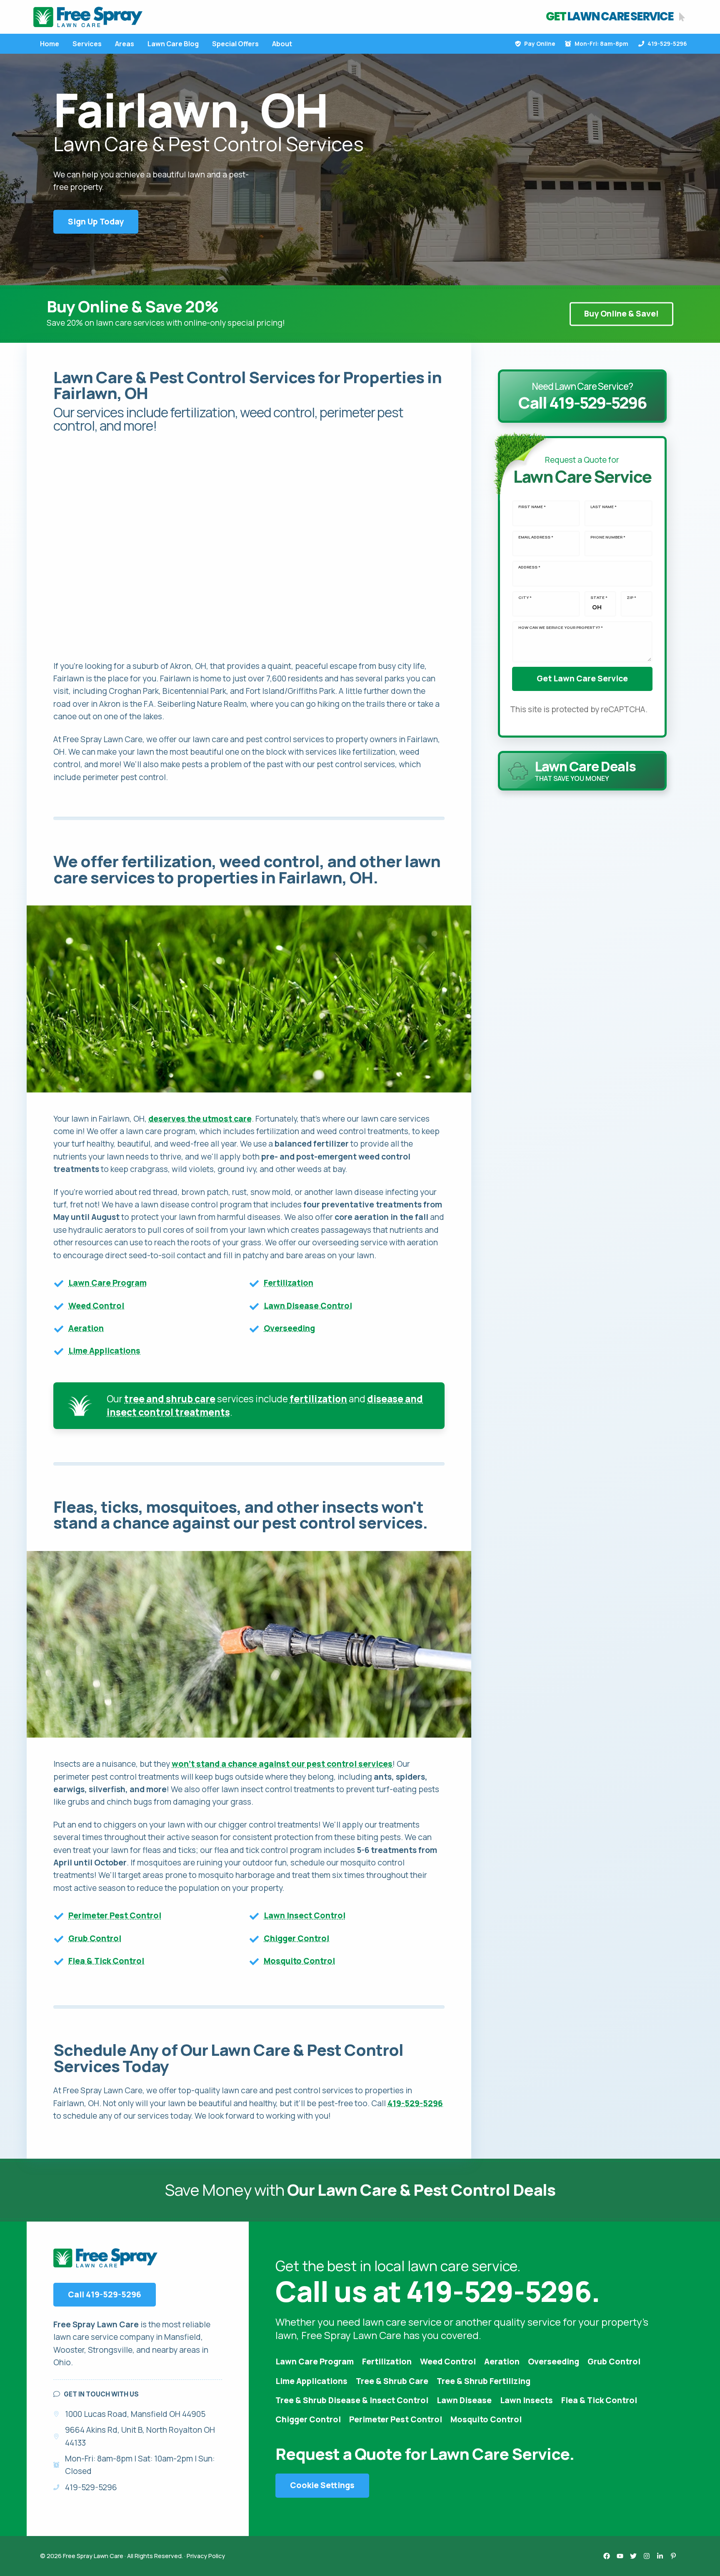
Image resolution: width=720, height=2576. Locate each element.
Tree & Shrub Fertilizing (484, 2381)
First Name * (532, 507)
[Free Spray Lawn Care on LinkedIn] (660, 2556)
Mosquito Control (299, 1961)
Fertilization (289, 1283)
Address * (529, 567)
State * (599, 598)
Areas (125, 44)
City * (525, 598)
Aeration (86, 1328)
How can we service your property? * (561, 628)
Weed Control (96, 1306)
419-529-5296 (667, 44)
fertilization (318, 1399)
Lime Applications (104, 1351)
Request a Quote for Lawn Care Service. (425, 2454)
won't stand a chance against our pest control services (282, 1764)
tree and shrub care (170, 1399)
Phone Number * (608, 537)
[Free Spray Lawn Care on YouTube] (620, 2556)
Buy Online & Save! (621, 314)
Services (87, 44)
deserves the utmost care (200, 1119)
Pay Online (540, 44)
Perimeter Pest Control (115, 1915)
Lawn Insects (526, 2400)
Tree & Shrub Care (392, 2381)
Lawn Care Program (107, 1283)
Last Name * (604, 507)
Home (50, 44)
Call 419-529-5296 (105, 2294)
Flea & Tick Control (106, 1961)
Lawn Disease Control (308, 1306)
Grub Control (95, 1938)
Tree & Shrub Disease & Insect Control (352, 2400)
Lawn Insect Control (305, 1915)
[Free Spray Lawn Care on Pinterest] (673, 2556)
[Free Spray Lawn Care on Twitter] (633, 2556)
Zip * (631, 598)
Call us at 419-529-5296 (433, 2291)
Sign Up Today (96, 222)
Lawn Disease (464, 2400)
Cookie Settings (322, 2485)
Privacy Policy (206, 2556)
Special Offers (235, 44)
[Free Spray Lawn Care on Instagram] (647, 2556)
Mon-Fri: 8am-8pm (601, 44)
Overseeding (289, 1328)
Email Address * (536, 537)
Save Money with (360, 2190)
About (282, 44)
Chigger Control (296, 1938)
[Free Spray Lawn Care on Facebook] (607, 2556)
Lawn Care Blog (173, 44)
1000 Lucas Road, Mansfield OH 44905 (135, 2414)
